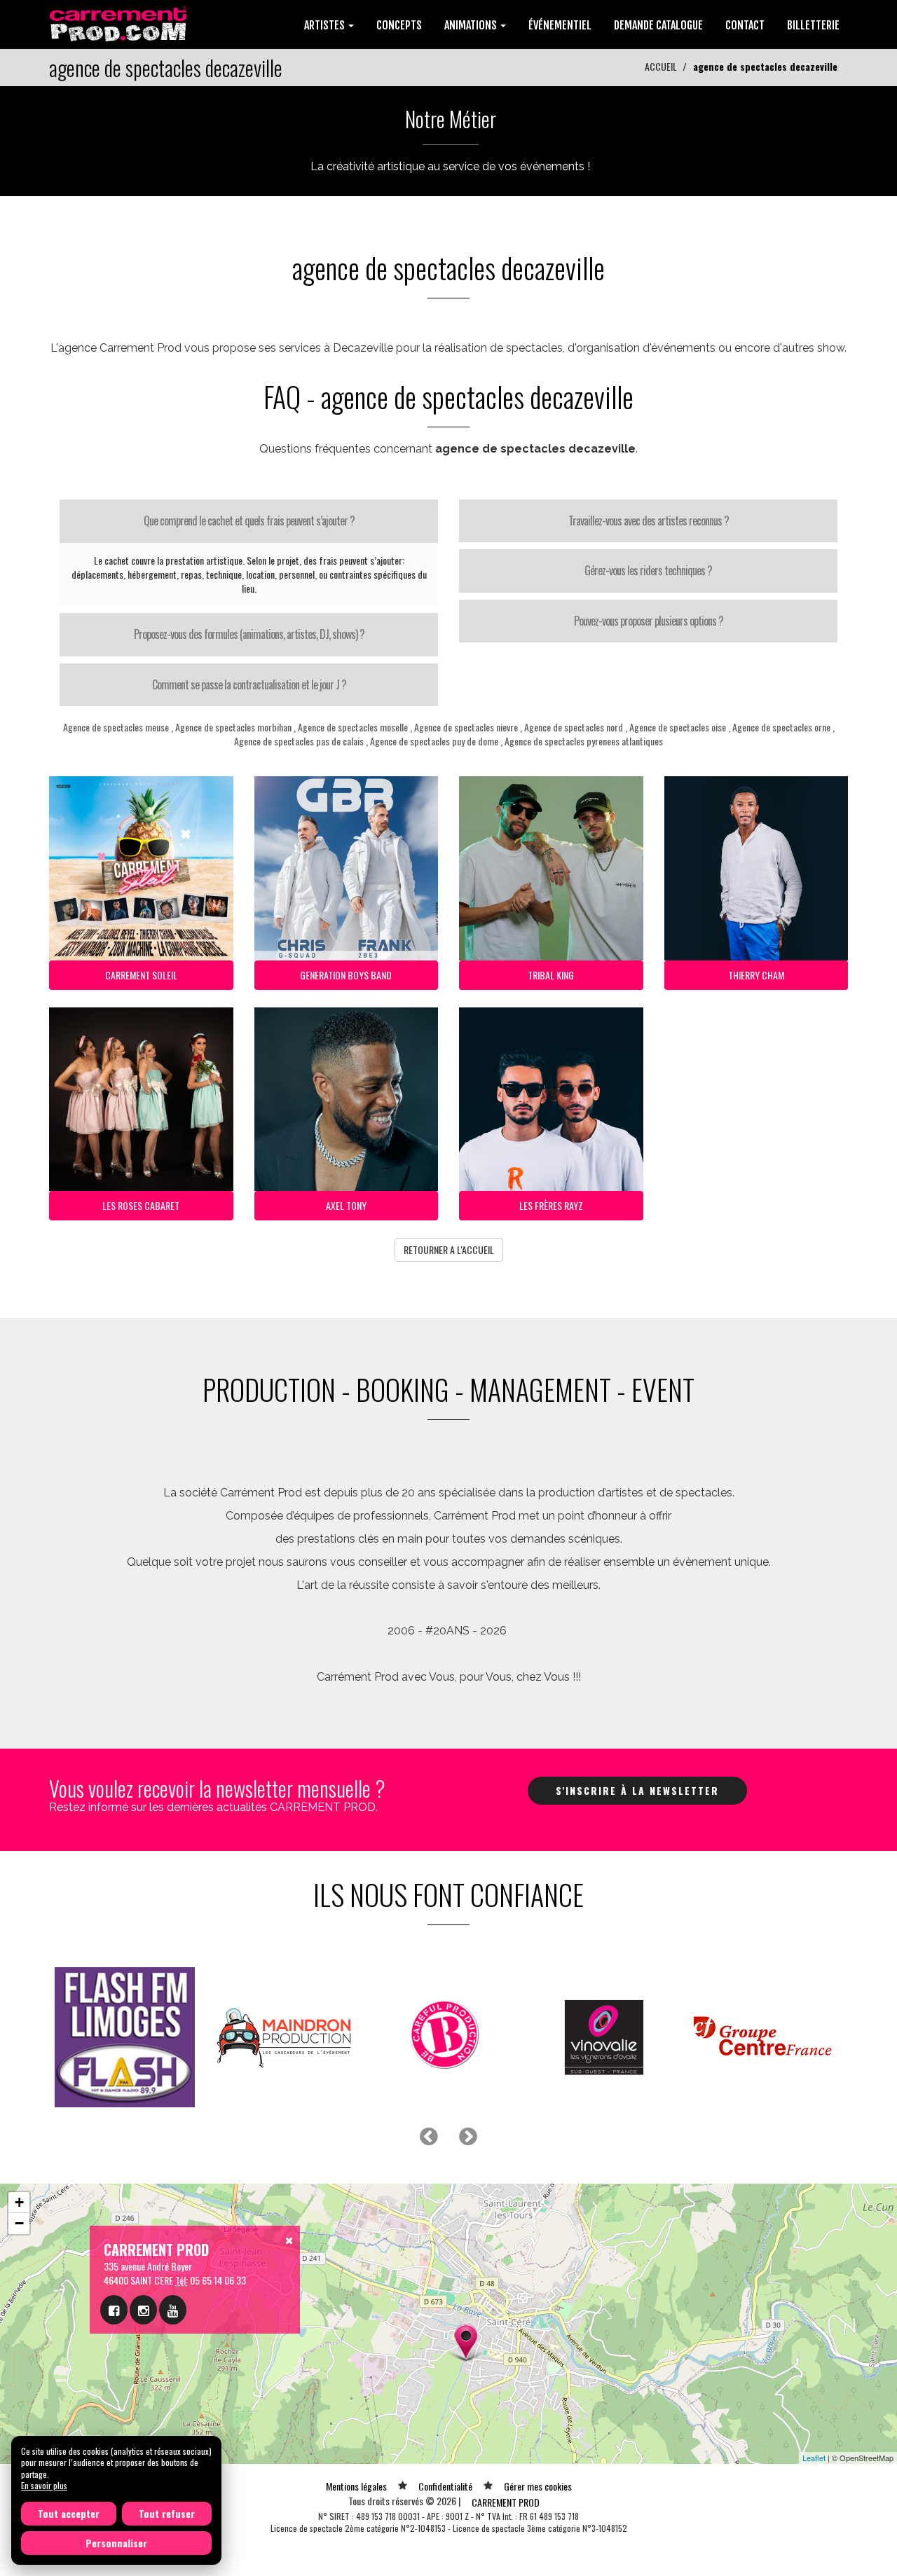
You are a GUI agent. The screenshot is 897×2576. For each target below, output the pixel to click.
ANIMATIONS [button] (472, 25)
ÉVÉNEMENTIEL (560, 25)
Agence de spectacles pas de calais (299, 741)
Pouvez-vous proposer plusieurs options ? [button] (649, 621)
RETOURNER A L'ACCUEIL (449, 1249)
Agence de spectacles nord (574, 727)
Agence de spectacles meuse (116, 727)
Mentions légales (356, 2486)
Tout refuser (167, 2513)
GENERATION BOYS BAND (346, 975)
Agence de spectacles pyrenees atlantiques (584, 741)
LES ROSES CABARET (141, 1205)
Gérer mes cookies (538, 2486)
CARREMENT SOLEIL (141, 975)
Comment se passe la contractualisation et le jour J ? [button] (249, 684)
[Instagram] (143, 2310)
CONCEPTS (399, 25)
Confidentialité (445, 2486)
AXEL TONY (346, 1205)
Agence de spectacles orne (781, 727)
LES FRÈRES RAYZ (551, 1205)
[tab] (249, 521)
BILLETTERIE (813, 25)
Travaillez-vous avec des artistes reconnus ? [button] (649, 521)
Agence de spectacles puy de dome (434, 741)
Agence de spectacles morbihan (233, 727)
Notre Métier (451, 119)
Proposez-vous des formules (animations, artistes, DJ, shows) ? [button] (249, 634)
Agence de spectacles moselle (353, 727)
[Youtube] (173, 2310)
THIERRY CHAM (756, 975)
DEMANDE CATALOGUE (658, 25)
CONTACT (745, 25)
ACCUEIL (661, 66)
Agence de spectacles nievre (466, 727)
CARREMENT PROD (506, 2502)
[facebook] (114, 2310)
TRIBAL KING (551, 975)
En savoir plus (44, 2485)
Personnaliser (116, 2543)
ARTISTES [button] (326, 25)
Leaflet (814, 2458)
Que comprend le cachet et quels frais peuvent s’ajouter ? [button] (249, 521)
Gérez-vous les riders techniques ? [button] (648, 570)
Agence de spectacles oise (678, 727)
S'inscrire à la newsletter (637, 1790)
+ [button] (19, 2202)
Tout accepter (69, 2513)
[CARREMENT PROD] (119, 23)
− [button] (19, 2223)
